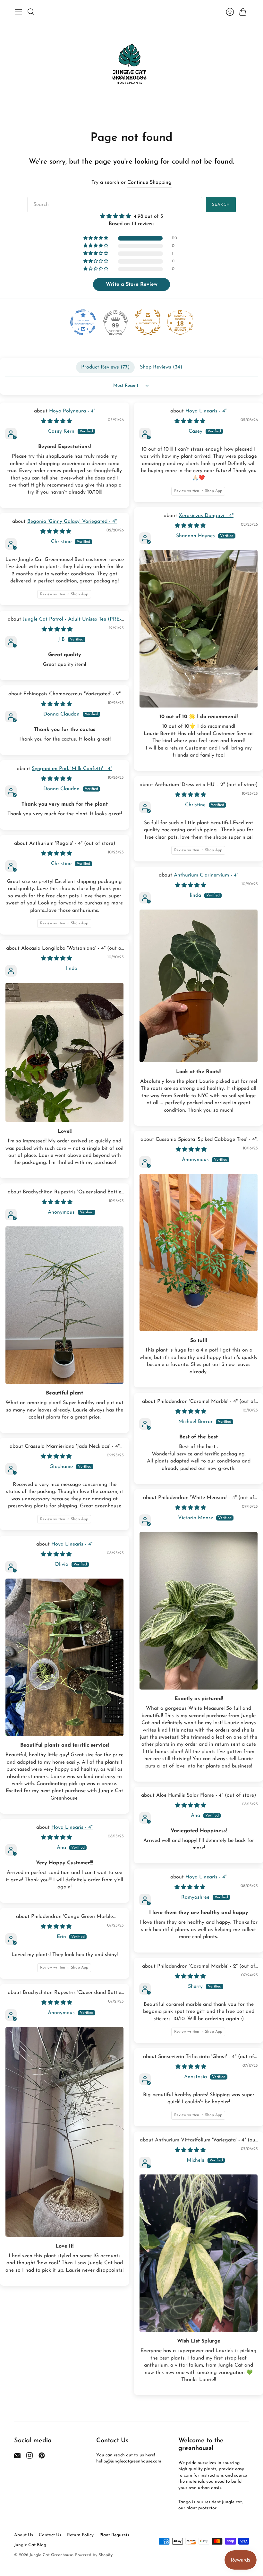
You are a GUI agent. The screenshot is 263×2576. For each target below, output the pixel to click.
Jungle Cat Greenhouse (51, 2555)
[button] (96, 238)
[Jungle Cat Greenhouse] (131, 65)
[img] (131, 216)
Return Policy (80, 2535)
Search (221, 205)
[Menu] (18, 12)
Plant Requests (114, 2535)
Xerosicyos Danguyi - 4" (206, 516)
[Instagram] (30, 2457)
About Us (24, 2535)
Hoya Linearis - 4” (206, 411)
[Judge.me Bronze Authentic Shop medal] (148, 322)
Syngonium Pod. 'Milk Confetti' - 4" (72, 769)
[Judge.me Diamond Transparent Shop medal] (83, 322)
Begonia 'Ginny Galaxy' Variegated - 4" (72, 521)
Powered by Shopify (94, 2555)
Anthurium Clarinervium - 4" (206, 875)
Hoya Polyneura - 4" (72, 411)
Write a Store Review (132, 284)
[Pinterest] (42, 2457)
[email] (17, 2457)
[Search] (31, 12)
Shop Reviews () (161, 367)
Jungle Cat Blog (30, 2545)
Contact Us (50, 2535)
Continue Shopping (149, 182)
